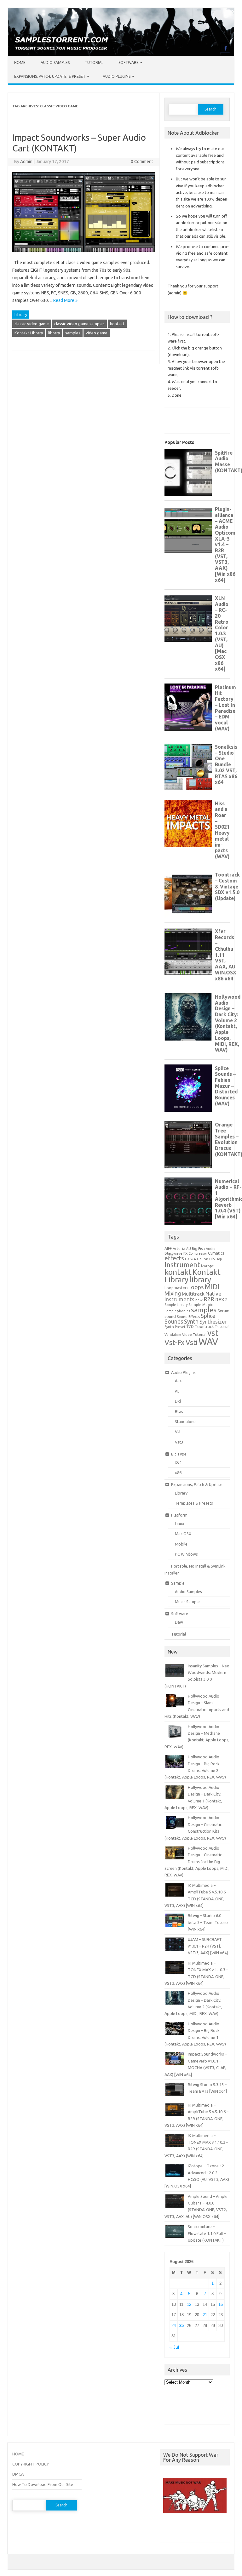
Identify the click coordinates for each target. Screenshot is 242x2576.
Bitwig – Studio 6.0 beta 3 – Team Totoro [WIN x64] (208, 1922)
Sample (178, 1583)
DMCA (18, 2474)
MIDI (212, 1287)
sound (170, 1316)
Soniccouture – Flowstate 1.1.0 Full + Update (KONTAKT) (207, 2233)
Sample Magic (201, 1305)
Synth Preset (175, 1327)
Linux (180, 1523)
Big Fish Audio (204, 1249)
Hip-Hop (216, 1259)
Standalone (185, 1421)
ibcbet (169, 2530)
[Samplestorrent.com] (121, 54)
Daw (179, 1622)
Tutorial (94, 62)
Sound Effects (188, 1317)
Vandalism (173, 1335)
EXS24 (190, 1259)
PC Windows (186, 1554)
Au (177, 1391)
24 (174, 2326)
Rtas (179, 1411)
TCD (190, 1327)
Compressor (198, 1253)
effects (174, 1258)
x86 (178, 1472)
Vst (178, 1432)
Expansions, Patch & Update (197, 1484)
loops (196, 1287)
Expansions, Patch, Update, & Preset (50, 76)
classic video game (32, 324)
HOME (18, 2454)
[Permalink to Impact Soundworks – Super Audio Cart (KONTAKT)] (84, 255)
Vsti (192, 1342)
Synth (191, 1321)
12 (189, 2304)
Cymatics (216, 1253)
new (199, 1300)
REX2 (221, 1299)
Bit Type (179, 1454)
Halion (203, 1259)
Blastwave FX (176, 1253)
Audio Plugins (117, 76)
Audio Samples (55, 62)
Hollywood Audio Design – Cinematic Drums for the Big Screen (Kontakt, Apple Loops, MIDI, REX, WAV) (197, 1862)
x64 (178, 1462)
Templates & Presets (194, 1503)
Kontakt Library (29, 333)
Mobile (181, 1544)
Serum (223, 1311)
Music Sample (187, 1602)
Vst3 (179, 1442)
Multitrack (193, 1294)
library (54, 333)
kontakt (117, 324)
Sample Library (176, 1305)
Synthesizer (213, 1322)
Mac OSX (183, 1534)
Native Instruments (193, 1297)
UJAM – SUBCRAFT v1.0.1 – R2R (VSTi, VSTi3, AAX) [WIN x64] (208, 1946)
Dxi (178, 1401)
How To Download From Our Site (43, 2484)
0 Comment (142, 162)
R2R (209, 1299)
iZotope (207, 1266)
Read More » (65, 300)
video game (97, 333)
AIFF (168, 1248)
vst (213, 1333)
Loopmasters (176, 1288)
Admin (26, 162)
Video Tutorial (194, 1334)
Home (20, 62)
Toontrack (204, 1326)
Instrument (182, 1265)
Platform (179, 1515)
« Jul (174, 2347)
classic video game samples (79, 324)
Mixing (173, 1293)
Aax (178, 1381)
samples (73, 333)
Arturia (179, 1248)
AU (189, 1249)
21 (205, 2315)
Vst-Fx (175, 1342)
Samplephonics (177, 1311)
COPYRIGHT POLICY (31, 2464)
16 (221, 2304)
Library (21, 315)
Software (129, 62)
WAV (208, 1342)
